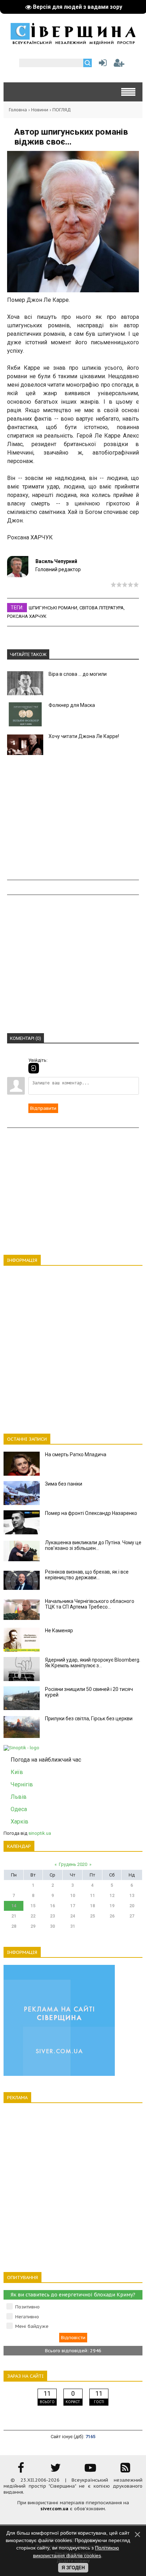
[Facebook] (21, 2470)
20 (132, 1906)
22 (33, 1916)
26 (112, 1916)
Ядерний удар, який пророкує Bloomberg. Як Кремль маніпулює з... (93, 1663)
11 (92, 1896)
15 (33, 1906)
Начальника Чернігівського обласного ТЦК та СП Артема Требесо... (90, 1604)
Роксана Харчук (27, 616)
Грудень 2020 (73, 1864)
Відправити (43, 1108)
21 (14, 1916)
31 (73, 1926)
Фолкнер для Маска (72, 705)
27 (132, 1916)
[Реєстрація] (119, 65)
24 (73, 1916)
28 (14, 1926)
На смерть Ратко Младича (76, 1454)
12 (112, 1896)
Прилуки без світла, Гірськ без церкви (89, 1719)
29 (33, 1926)
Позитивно (27, 2307)
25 (92, 1916)
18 (92, 1906)
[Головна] (73, 42)
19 (112, 1906)
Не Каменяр (59, 1631)
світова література (102, 608)
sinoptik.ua (40, 1833)
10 (73, 1896)
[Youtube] (90, 2470)
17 (73, 1906)
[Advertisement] (73, 819)
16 (52, 1906)
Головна (18, 110)
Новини (40, 110)
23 (52, 1916)
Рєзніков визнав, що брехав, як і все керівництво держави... (87, 1575)
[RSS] (125, 2470)
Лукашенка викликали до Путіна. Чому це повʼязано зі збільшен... (93, 1545)
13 (132, 1896)
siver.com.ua (54, 2509)
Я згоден (73, 2568)
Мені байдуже (32, 2326)
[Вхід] (34, 1068)
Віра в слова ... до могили (78, 674)
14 (14, 1906)
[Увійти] (101, 65)
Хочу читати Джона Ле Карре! (84, 736)
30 (52, 1926)
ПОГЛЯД (62, 110)
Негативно (27, 2317)
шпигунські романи (53, 608)
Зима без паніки (64, 1484)
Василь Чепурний (56, 561)
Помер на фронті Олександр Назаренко (91, 1513)
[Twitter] (56, 2470)
